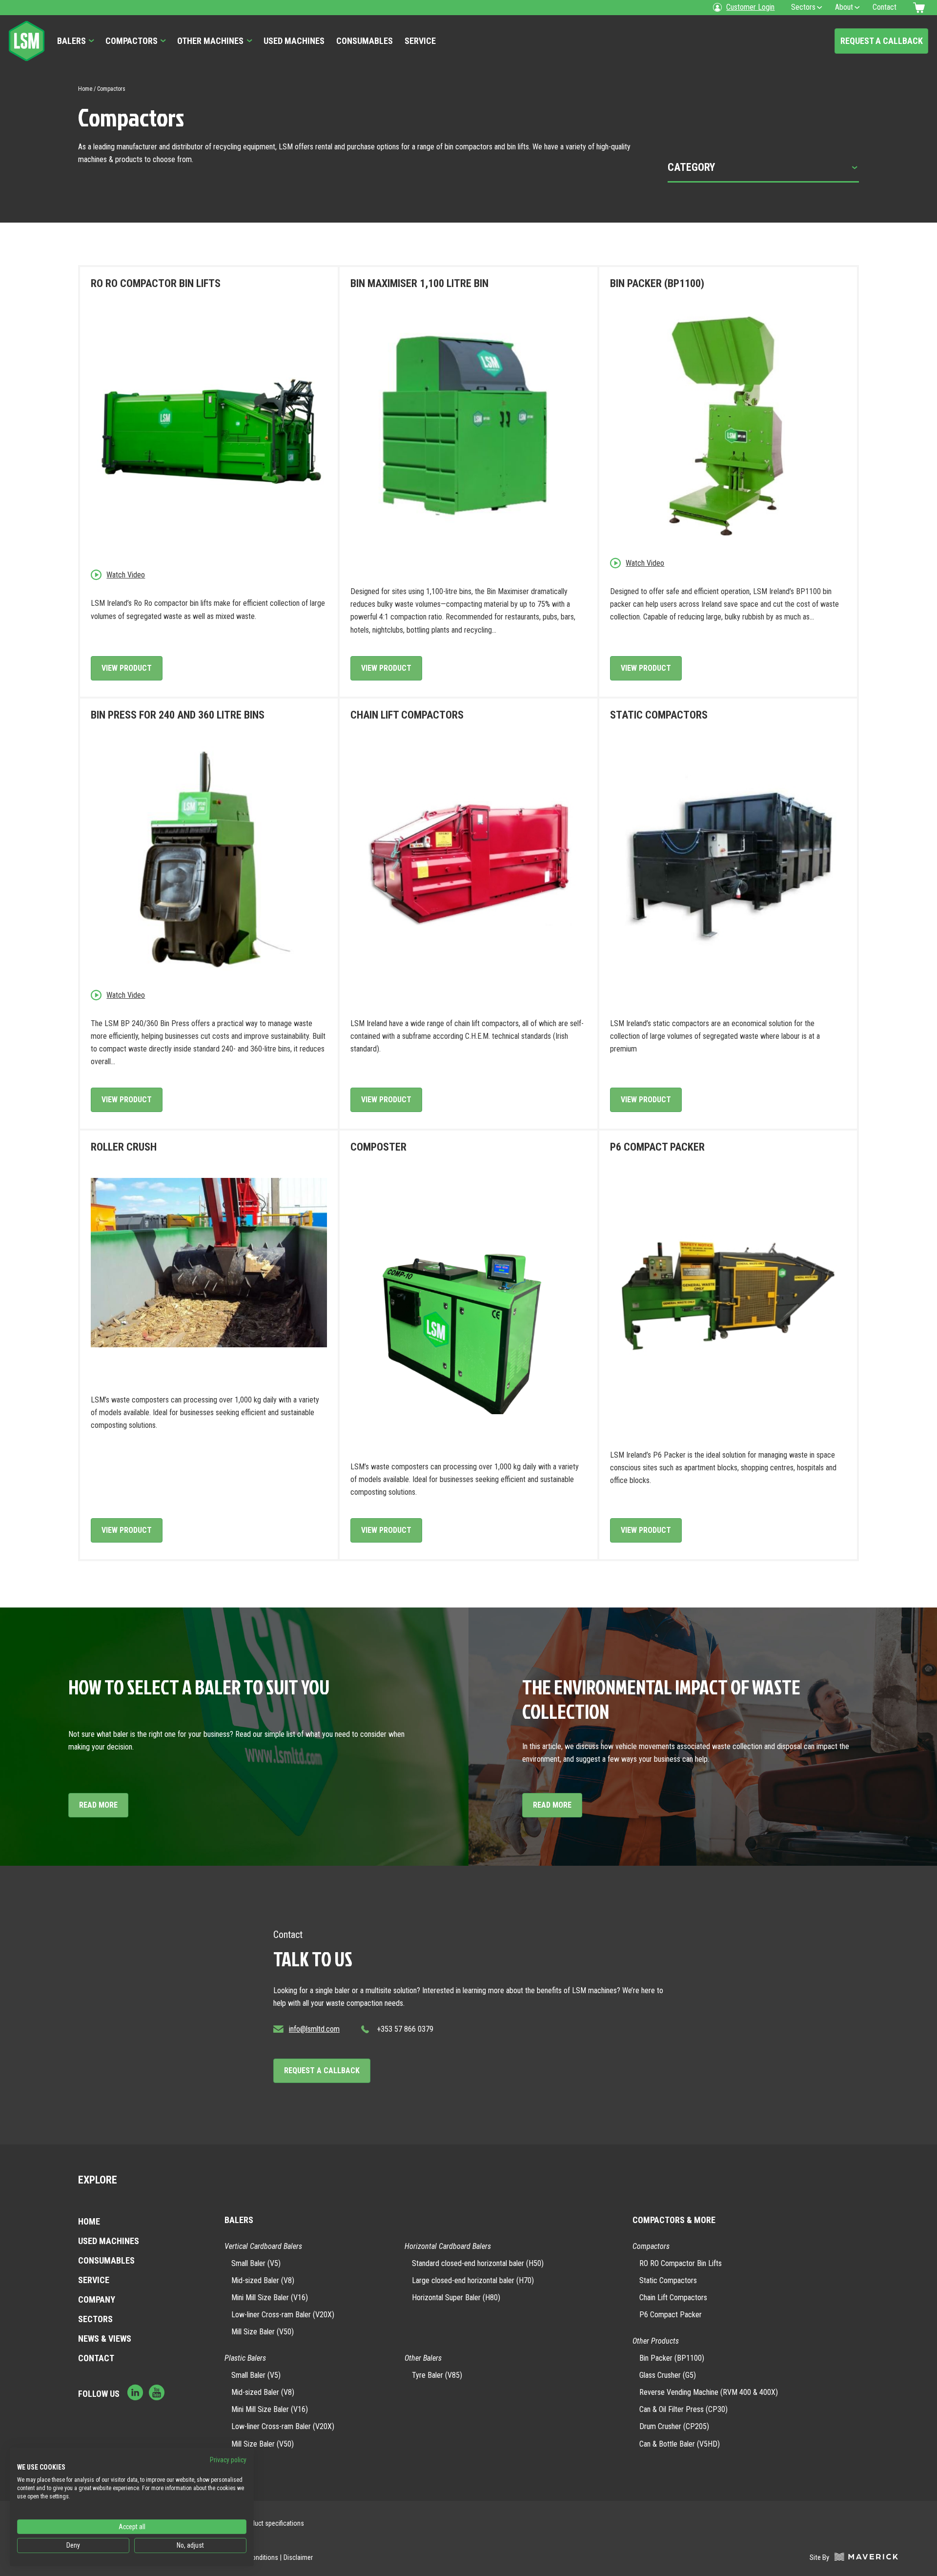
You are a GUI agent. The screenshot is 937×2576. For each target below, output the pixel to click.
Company (97, 2299)
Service (420, 41)
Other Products (656, 2341)
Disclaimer (298, 2557)
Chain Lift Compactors (673, 2298)
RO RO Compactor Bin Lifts (681, 2263)
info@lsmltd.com (314, 2029)
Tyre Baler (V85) (437, 2375)
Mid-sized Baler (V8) (263, 2280)
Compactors (132, 41)
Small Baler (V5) (256, 2263)
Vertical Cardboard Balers (263, 2246)
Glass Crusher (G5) (668, 2375)
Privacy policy (228, 2460)
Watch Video (126, 575)
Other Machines (210, 41)
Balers (71, 41)
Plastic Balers (245, 2358)
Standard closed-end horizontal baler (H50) (478, 2263)
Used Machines (294, 41)
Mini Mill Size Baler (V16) (270, 2298)
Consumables (365, 41)
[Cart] (920, 8)
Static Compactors (668, 2280)
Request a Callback (882, 41)
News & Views (105, 2339)
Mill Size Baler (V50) (263, 2332)
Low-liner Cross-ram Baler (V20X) (283, 2315)
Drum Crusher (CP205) (674, 2426)
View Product (127, 668)
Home (85, 89)
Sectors (95, 2319)
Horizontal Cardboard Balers (448, 2246)
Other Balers (423, 2358)
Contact (96, 2358)
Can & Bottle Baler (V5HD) (680, 2444)
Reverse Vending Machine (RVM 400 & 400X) (709, 2392)
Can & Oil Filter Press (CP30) (683, 2409)
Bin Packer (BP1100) (672, 2358)
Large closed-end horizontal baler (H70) (473, 2280)
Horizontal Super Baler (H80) (456, 2298)
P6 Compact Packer (671, 2315)
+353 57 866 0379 (405, 2029)
